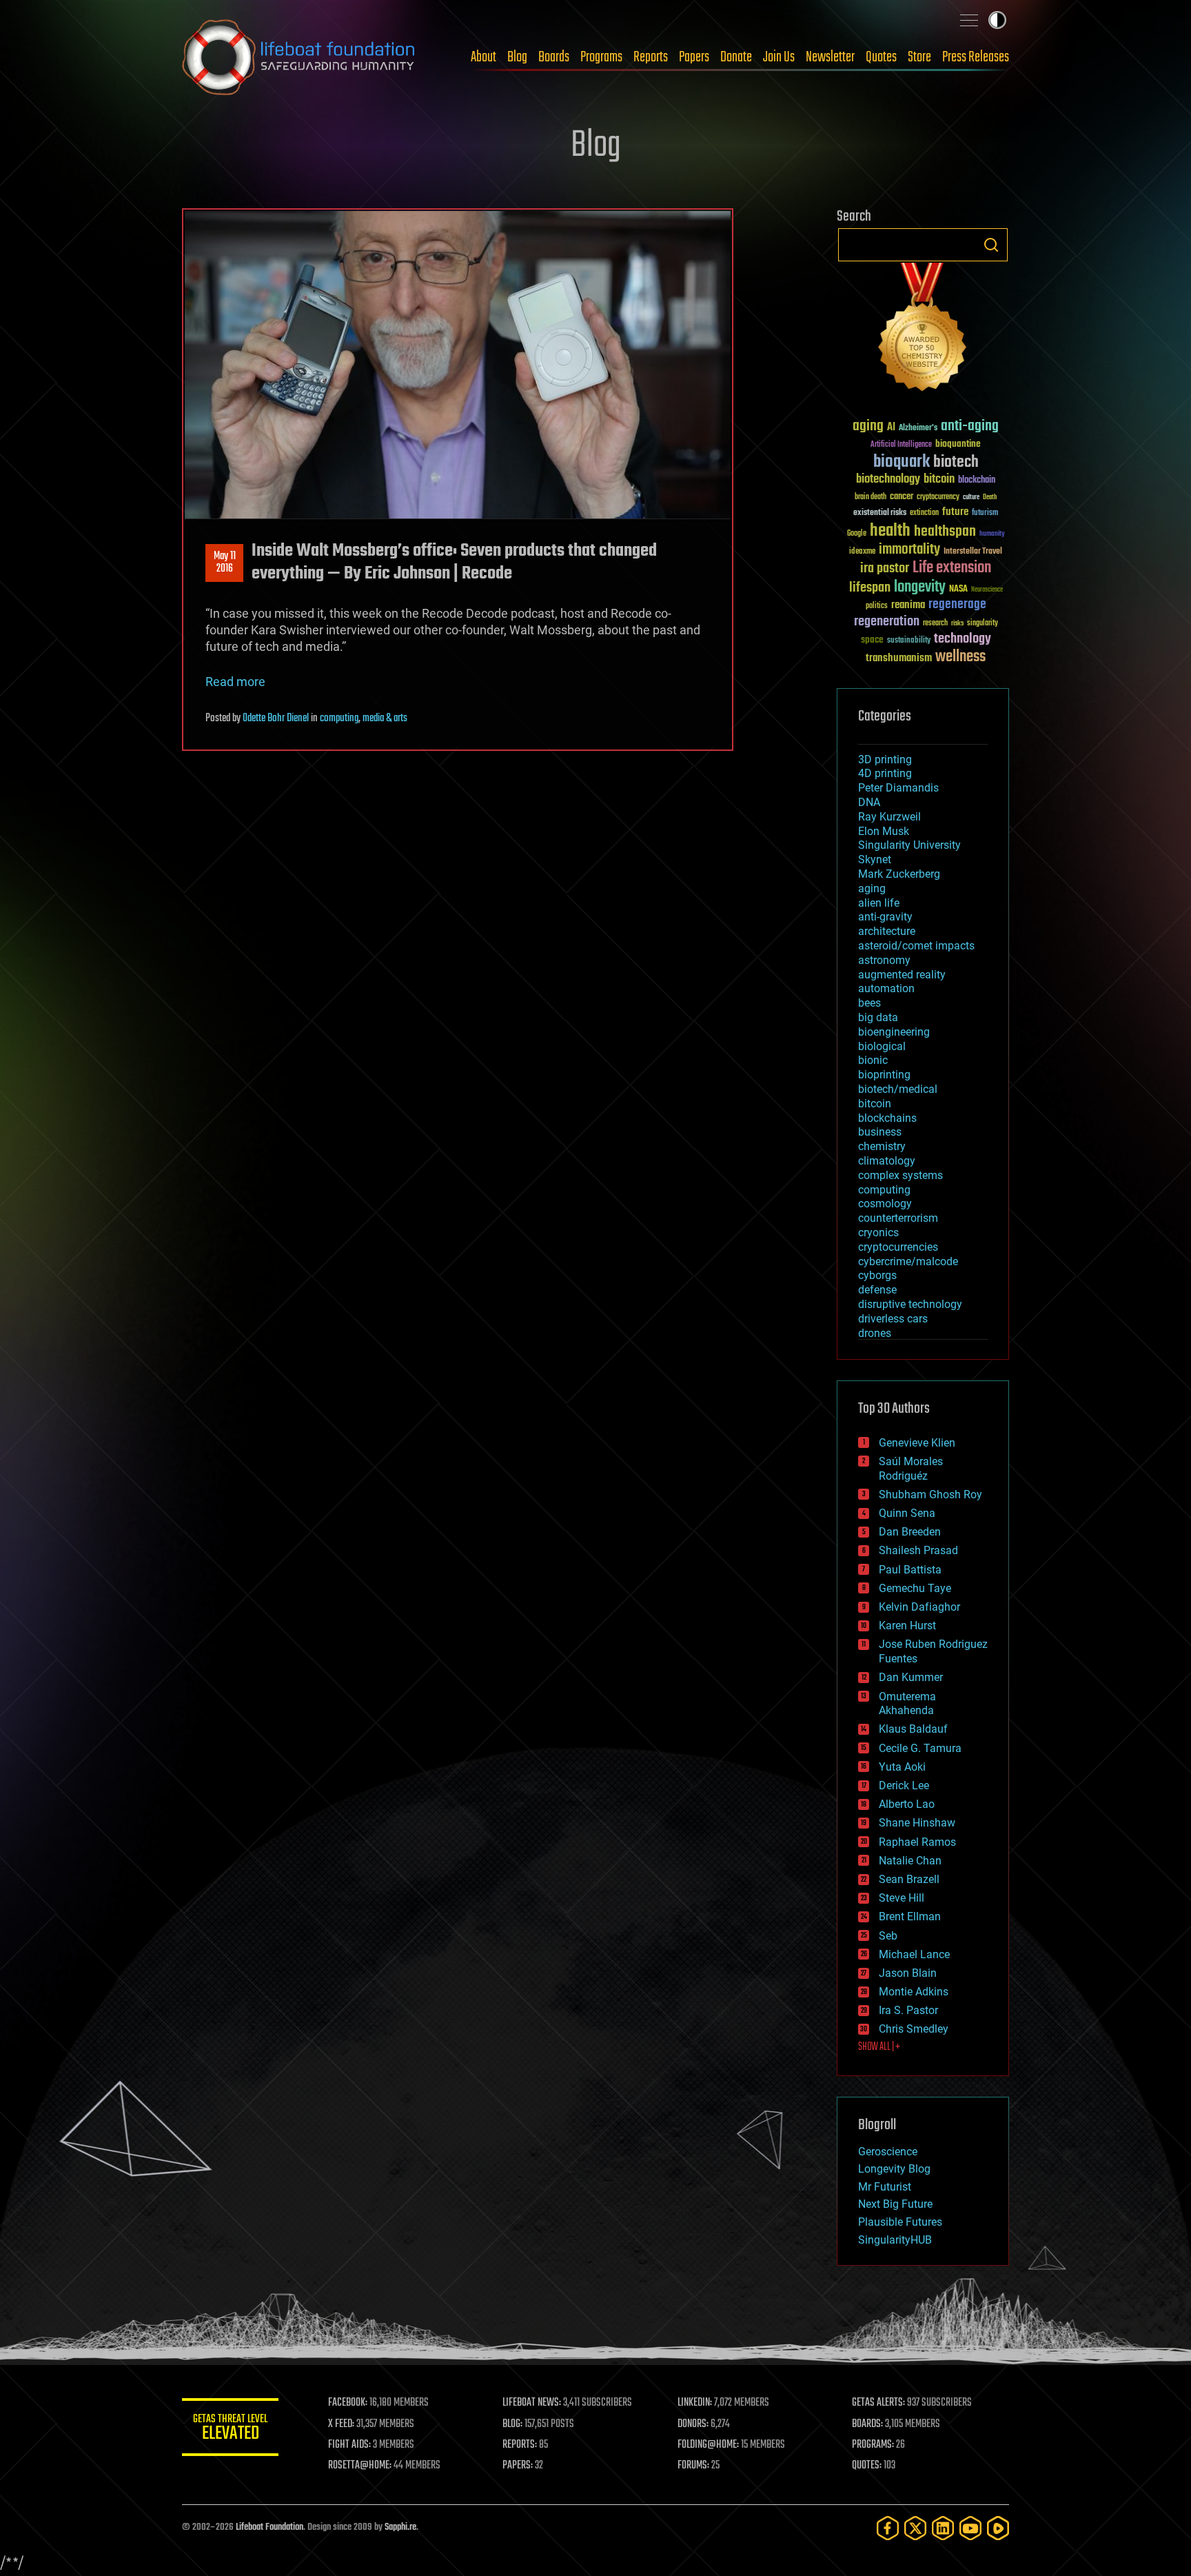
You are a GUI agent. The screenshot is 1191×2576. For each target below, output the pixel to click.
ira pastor (885, 568)
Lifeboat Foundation (269, 2527)
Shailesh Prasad (918, 1550)
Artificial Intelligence (901, 445)
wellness (960, 657)
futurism (985, 514)
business (880, 1132)
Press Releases (976, 57)
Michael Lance (914, 1954)
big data (878, 1017)
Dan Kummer (911, 1677)
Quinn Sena (907, 1513)
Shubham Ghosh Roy (930, 1495)
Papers (694, 57)
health (890, 531)
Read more (235, 682)
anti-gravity (885, 917)
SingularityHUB (895, 2240)
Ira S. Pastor (908, 2010)
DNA (869, 802)
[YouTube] (970, 2528)
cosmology (885, 1204)
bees (869, 1003)
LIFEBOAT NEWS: (532, 2403)
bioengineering (894, 1032)
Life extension (952, 568)
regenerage (957, 605)
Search (991, 245)
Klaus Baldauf (913, 1729)
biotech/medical (898, 1089)
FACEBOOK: (348, 2403)
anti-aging (970, 426)
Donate (736, 57)
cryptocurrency (938, 497)
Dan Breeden (910, 1532)
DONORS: (693, 2424)
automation (886, 988)
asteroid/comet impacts (916, 946)
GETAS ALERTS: (878, 2403)
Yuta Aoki (902, 1767)
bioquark (902, 462)
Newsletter (830, 57)
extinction (924, 513)
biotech (956, 462)
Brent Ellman (910, 1916)
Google (857, 534)
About (483, 57)
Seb (888, 1936)
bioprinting (884, 1075)
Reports (651, 57)
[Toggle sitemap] (969, 20)
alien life (879, 903)
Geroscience (888, 2152)
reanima (908, 605)
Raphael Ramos (917, 1842)
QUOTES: (867, 2466)
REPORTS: (520, 2445)
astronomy (884, 960)
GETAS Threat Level (230, 2429)
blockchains (887, 1118)
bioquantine (958, 444)
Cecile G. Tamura (920, 1748)
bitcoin (939, 480)
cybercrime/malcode (908, 1261)
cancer (902, 497)
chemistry (882, 1146)
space (872, 640)
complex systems (900, 1175)
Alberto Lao (907, 1804)
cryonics (878, 1232)
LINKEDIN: (695, 2403)
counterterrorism (898, 1218)
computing (339, 718)
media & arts (385, 718)
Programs (601, 57)
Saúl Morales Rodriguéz (911, 1469)
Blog (517, 57)
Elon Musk (884, 831)
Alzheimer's (918, 429)
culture (971, 497)
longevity (920, 587)
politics (877, 606)
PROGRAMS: (873, 2445)
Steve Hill (902, 1898)
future (955, 512)
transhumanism (899, 658)
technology (963, 640)
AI (891, 428)
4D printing (885, 773)
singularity (983, 624)
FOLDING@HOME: (708, 2445)
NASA (958, 590)
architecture (887, 931)
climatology (887, 1161)
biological (882, 1046)
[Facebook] (888, 2528)
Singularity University (909, 845)
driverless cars (893, 1319)
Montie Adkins (914, 1992)
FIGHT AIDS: (349, 2445)
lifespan (870, 588)
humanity (992, 534)
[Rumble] (998, 2528)
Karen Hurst (907, 1626)
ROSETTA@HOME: (360, 2466)
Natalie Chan (910, 1861)
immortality (909, 550)
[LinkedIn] (943, 2528)
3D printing (885, 759)
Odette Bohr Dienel (276, 718)
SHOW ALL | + (879, 2047)
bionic (873, 1060)
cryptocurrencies (898, 1247)
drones (875, 1333)
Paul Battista (910, 1570)
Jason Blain (908, 1973)
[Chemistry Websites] (923, 330)
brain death (871, 497)
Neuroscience (987, 591)
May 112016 (225, 563)
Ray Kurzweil (889, 817)
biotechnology (888, 480)
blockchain (977, 481)
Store (919, 57)
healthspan (945, 532)
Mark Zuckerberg (899, 874)
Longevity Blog (894, 2169)
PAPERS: (518, 2466)
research (935, 624)
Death (990, 497)
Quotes (881, 57)
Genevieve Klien (917, 1443)
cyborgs (877, 1275)
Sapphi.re (400, 2527)
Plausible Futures (900, 2222)
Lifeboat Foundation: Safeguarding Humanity (299, 57)
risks (957, 623)
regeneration (887, 622)
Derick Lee (904, 1785)
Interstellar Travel (973, 552)
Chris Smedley (914, 2029)
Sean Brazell (909, 1879)
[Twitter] (915, 2528)
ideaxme (862, 552)
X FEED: (341, 2424)
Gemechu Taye (915, 1588)
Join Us (779, 57)
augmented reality (902, 975)
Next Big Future (895, 2204)
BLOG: (512, 2424)
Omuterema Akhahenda (907, 1704)
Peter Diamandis (898, 788)
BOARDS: (867, 2424)
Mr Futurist (885, 2187)
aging (868, 426)
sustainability (909, 641)
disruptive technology (910, 1304)
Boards (554, 57)
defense (877, 1290)
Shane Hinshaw (917, 1823)
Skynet (875, 859)
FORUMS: (693, 2466)
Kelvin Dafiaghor (919, 1607)
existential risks (880, 513)
